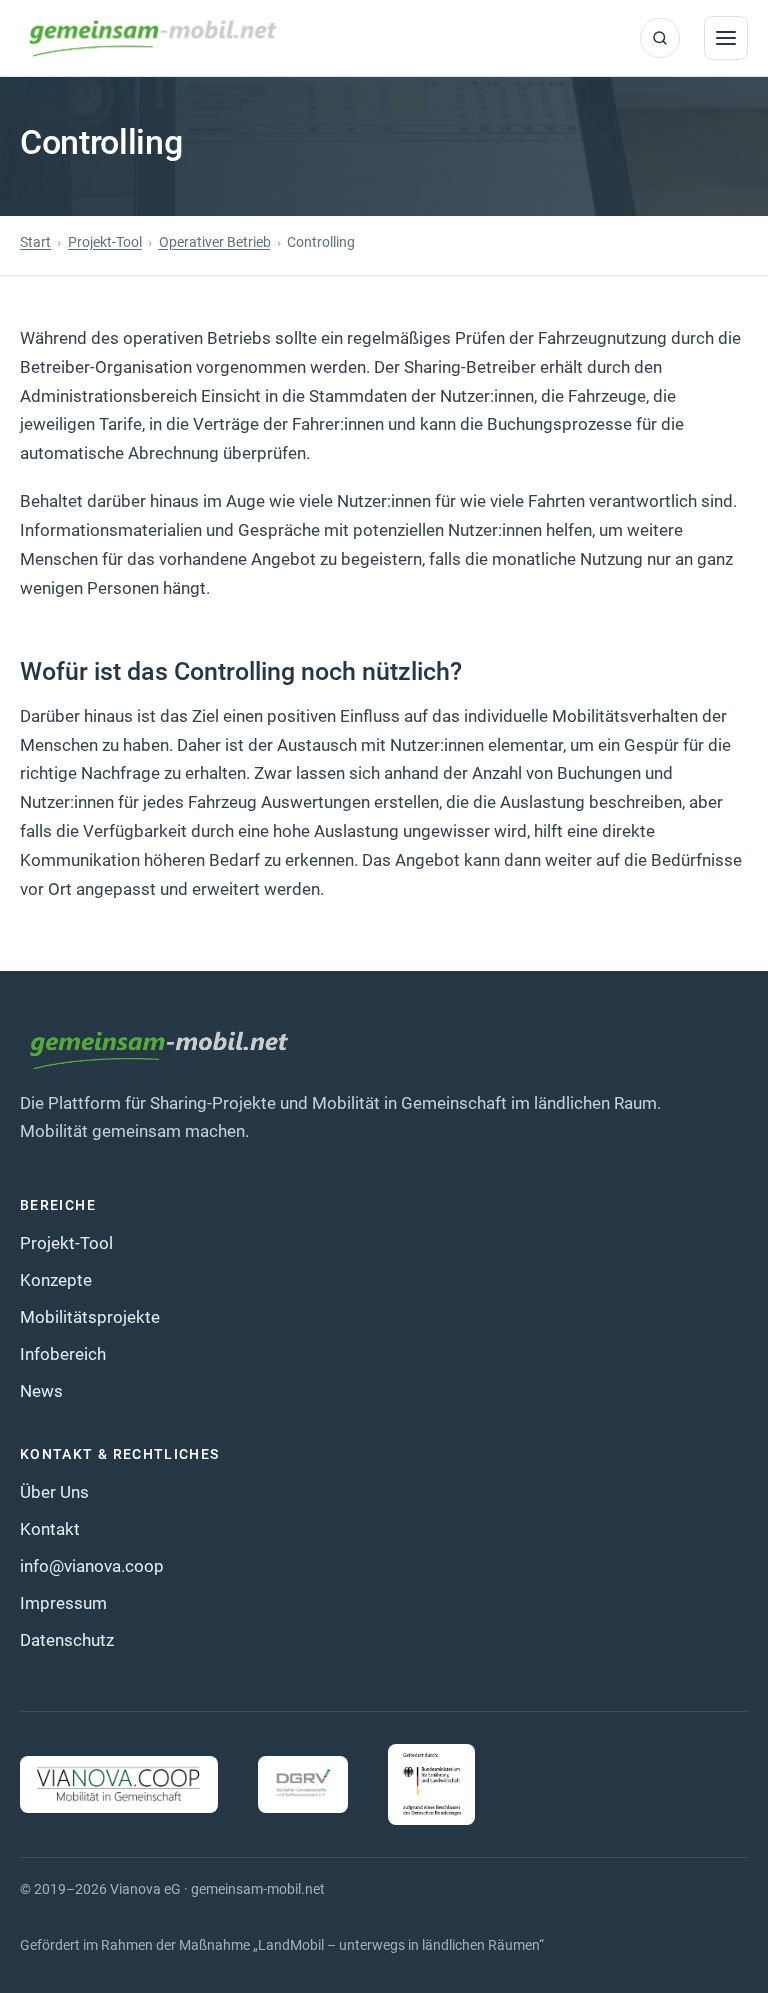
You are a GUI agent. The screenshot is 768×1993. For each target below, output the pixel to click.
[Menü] (726, 38)
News (41, 1391)
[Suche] (660, 38)
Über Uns (54, 1492)
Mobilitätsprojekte (90, 1317)
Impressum (63, 1603)
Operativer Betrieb (215, 242)
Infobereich (63, 1354)
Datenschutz (67, 1640)
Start (35, 242)
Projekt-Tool (105, 242)
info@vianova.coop (92, 1566)
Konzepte (56, 1280)
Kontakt (50, 1529)
